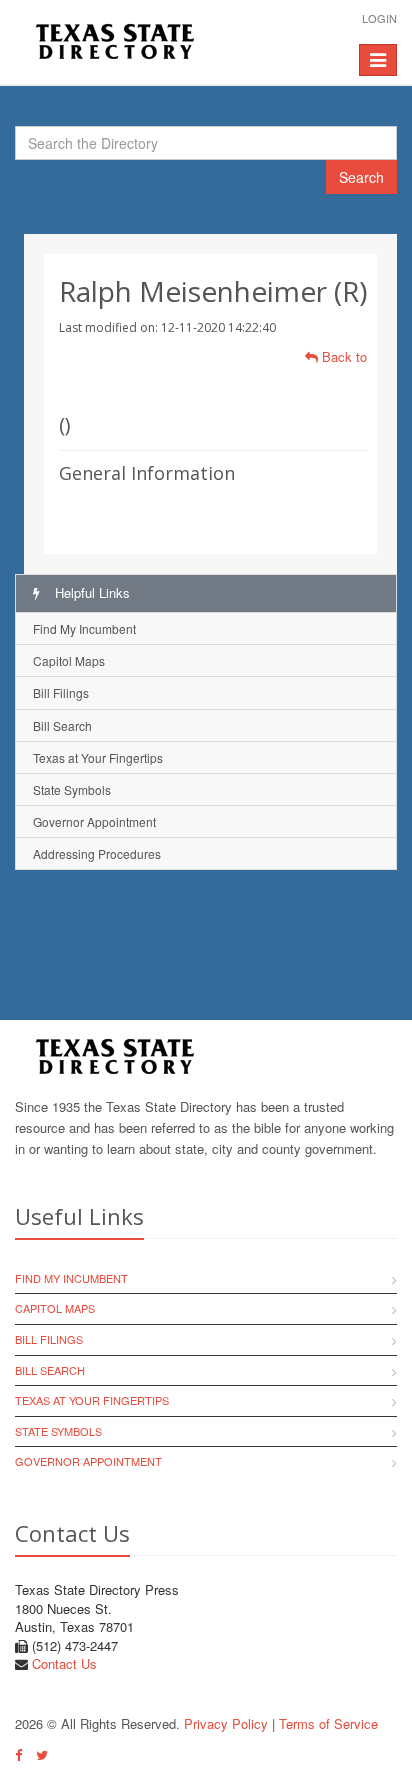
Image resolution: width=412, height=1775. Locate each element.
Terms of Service (328, 1723)
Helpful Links (90, 592)
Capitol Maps (69, 660)
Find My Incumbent (84, 628)
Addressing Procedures (97, 853)
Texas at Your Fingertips (98, 757)
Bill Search (62, 725)
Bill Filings (61, 692)
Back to (342, 356)
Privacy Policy (226, 1723)
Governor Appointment (94, 821)
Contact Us (64, 1663)
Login (379, 18)
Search (361, 177)
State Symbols (72, 789)
